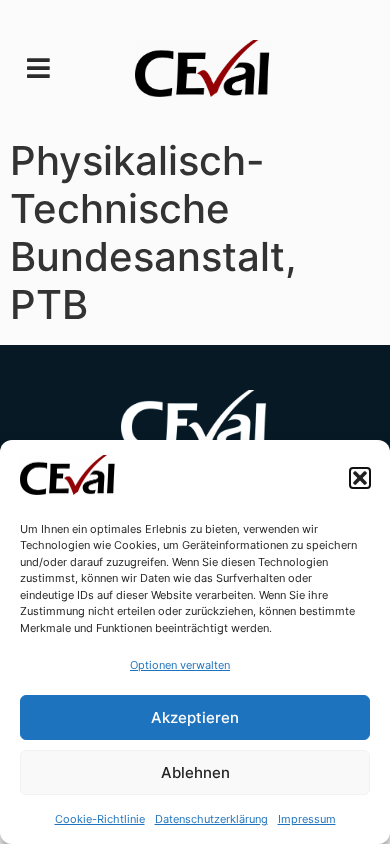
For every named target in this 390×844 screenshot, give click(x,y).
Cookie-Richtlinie (100, 819)
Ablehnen (195, 772)
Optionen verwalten (180, 665)
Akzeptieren (195, 717)
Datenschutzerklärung (211, 819)
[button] (360, 478)
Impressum (307, 819)
